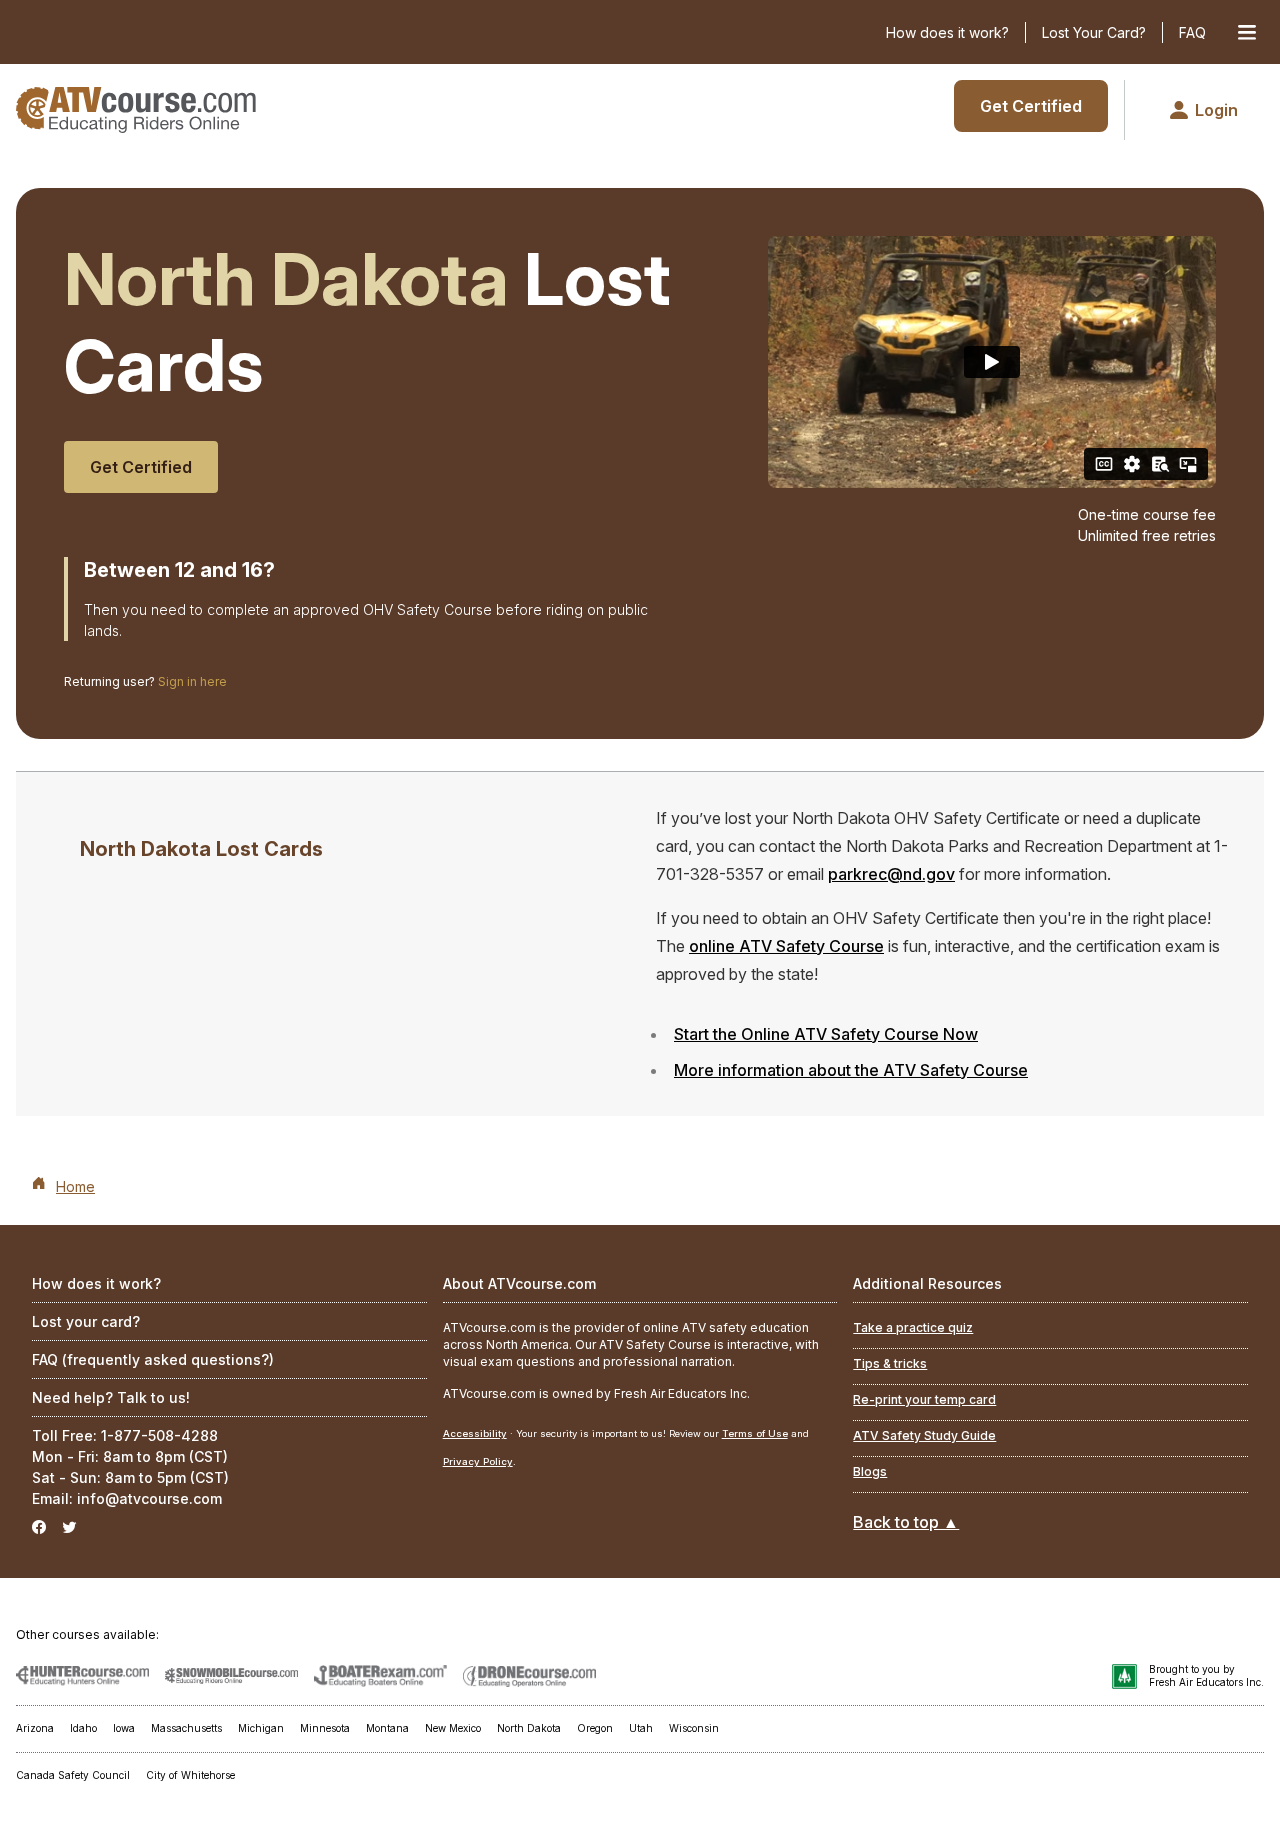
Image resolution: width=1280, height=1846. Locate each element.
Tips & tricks (890, 1363)
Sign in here (192, 681)
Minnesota (325, 1728)
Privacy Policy (478, 1461)
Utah (641, 1728)
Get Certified (1031, 106)
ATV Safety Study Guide (924, 1435)
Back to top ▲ (906, 1522)
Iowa (124, 1728)
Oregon (595, 1728)
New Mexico (453, 1728)
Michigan (261, 1728)
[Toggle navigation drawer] (1247, 32)
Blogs (870, 1471)
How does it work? (947, 32)
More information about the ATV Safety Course (851, 1070)
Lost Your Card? (1094, 32)
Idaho (83, 1728)
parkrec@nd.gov (891, 874)
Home (75, 1186)
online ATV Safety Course (786, 946)
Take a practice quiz (913, 1327)
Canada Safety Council (73, 1775)
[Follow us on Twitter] (69, 1527)
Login (1216, 110)
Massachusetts (186, 1728)
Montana (387, 1728)
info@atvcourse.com (149, 1498)
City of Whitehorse (190, 1775)
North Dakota (529, 1728)
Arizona (35, 1728)
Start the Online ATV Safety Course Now (826, 1034)
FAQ (1192, 32)
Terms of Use (755, 1433)
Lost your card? (86, 1321)
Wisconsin (694, 1728)
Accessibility (475, 1433)
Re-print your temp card (924, 1399)
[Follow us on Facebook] (39, 1527)
